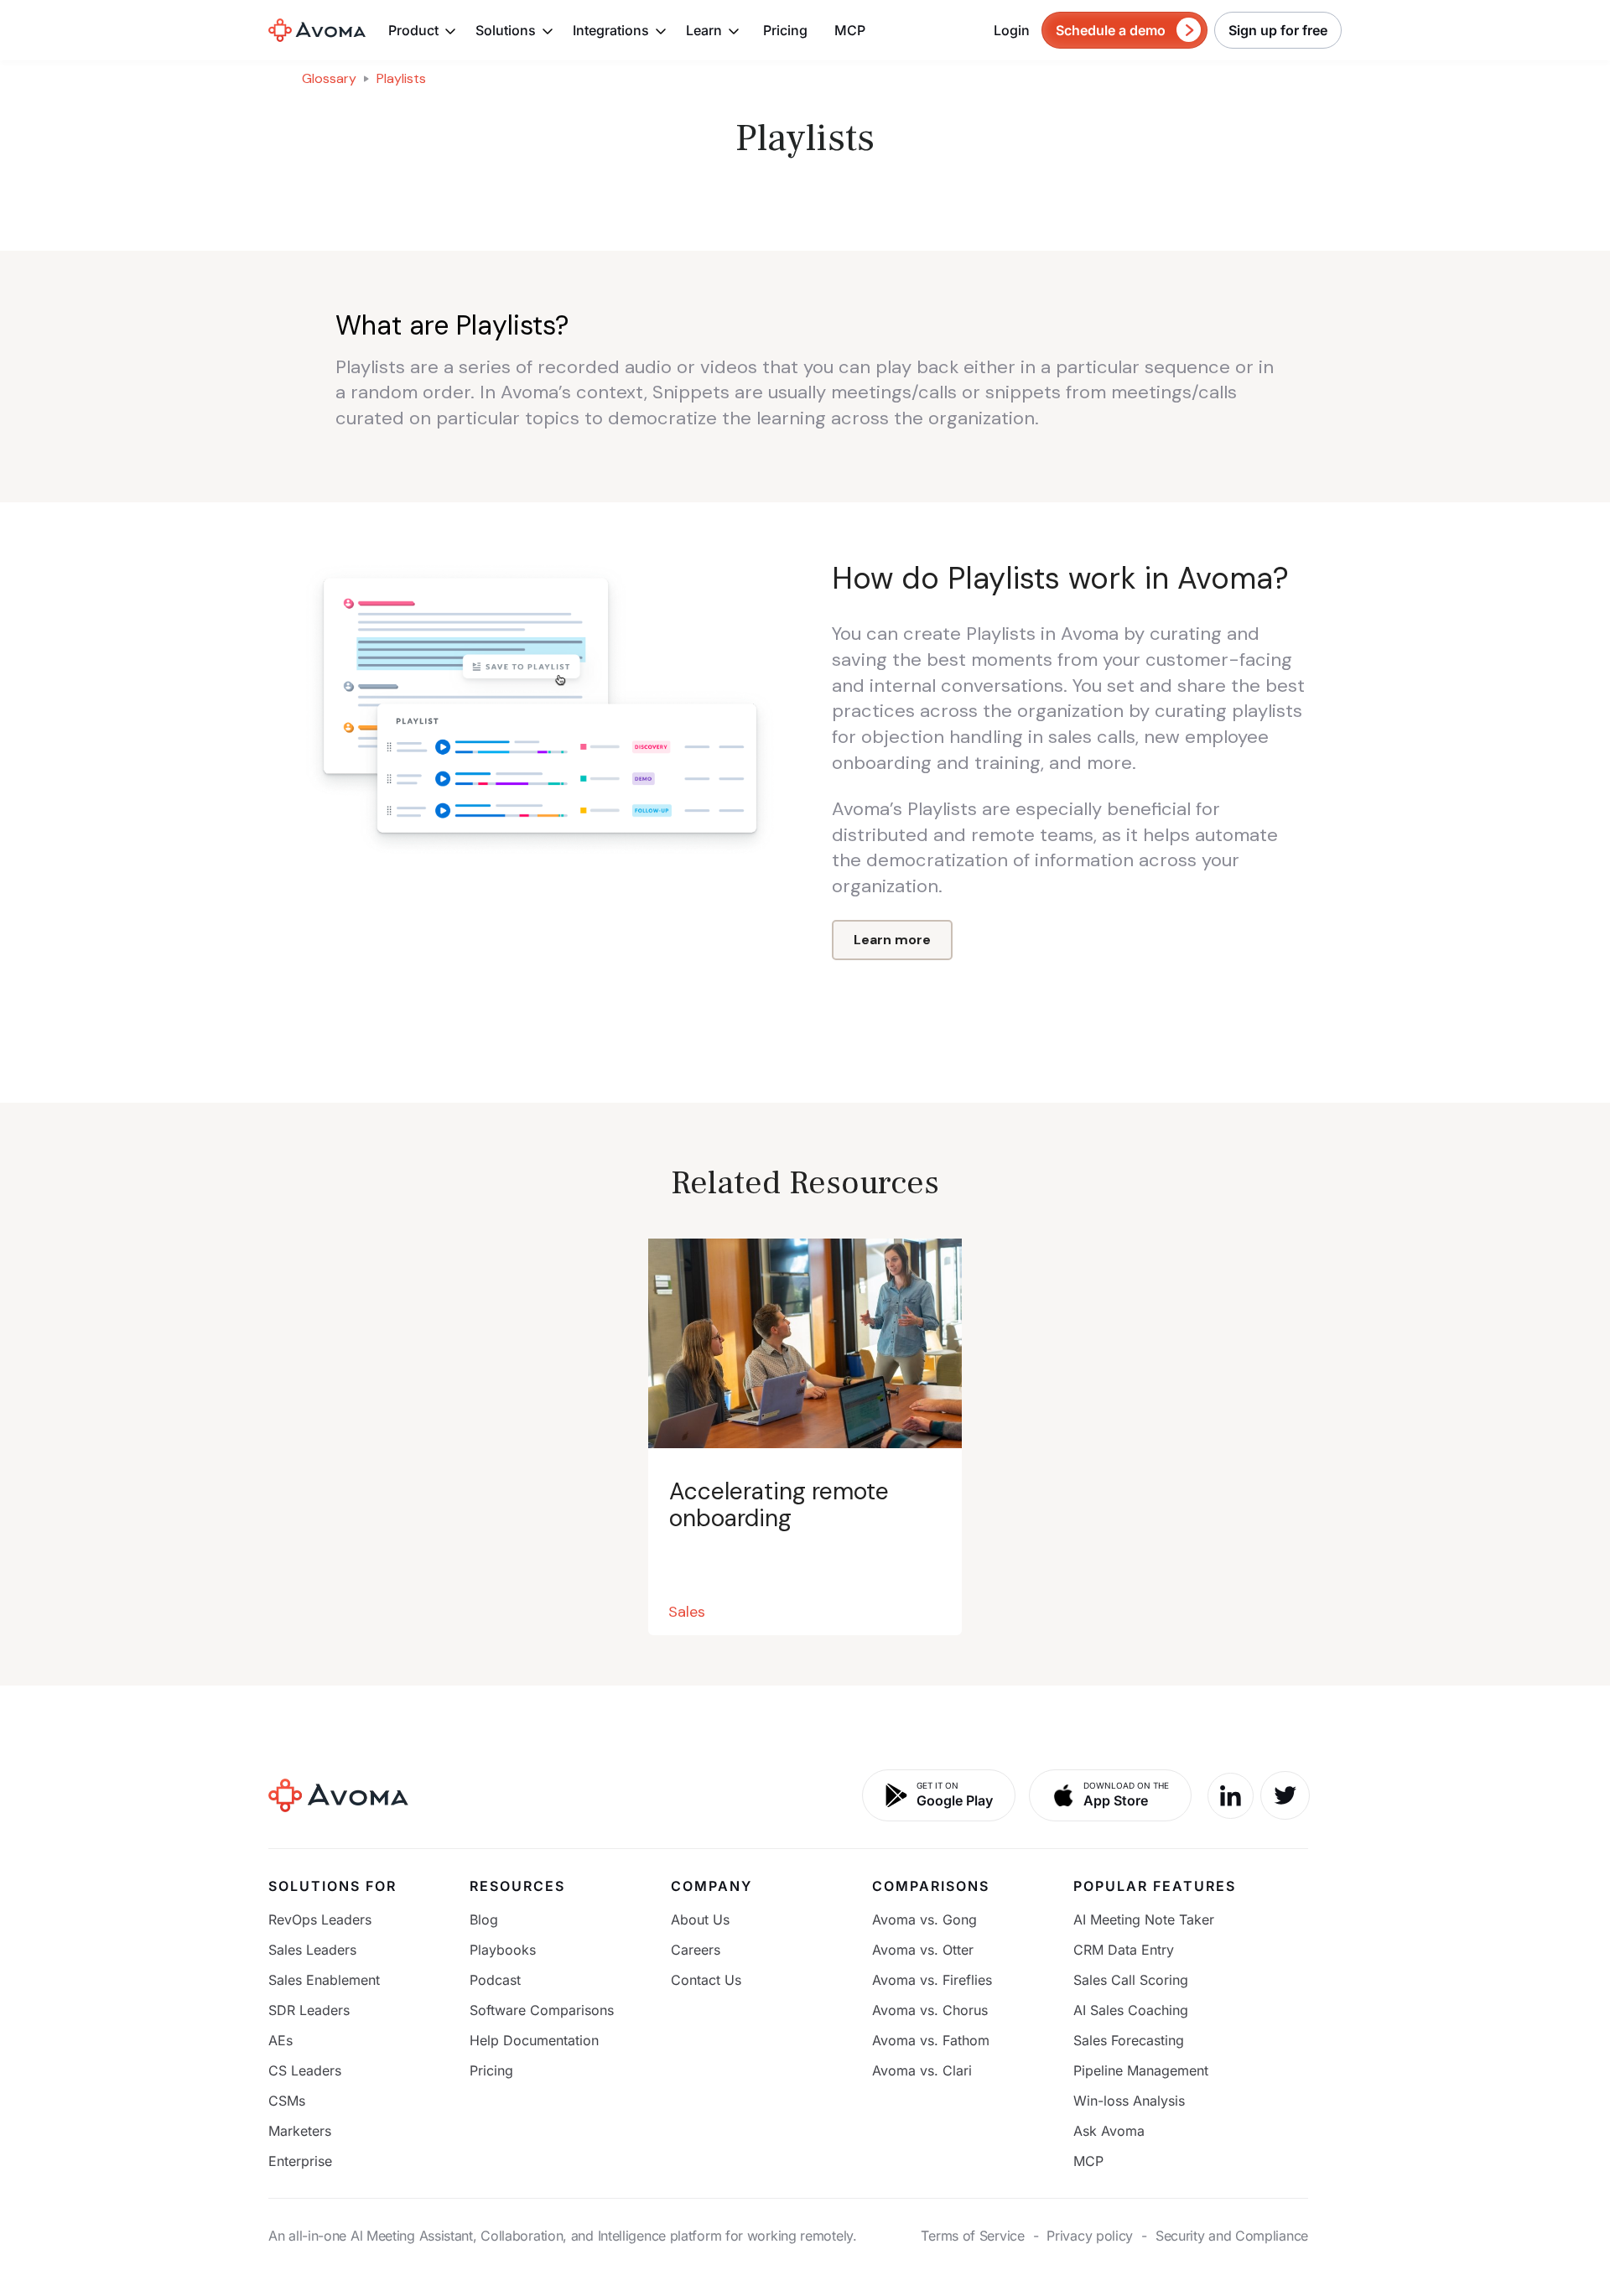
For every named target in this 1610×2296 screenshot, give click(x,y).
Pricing (785, 30)
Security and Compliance (1232, 2236)
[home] (317, 30)
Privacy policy (1090, 2236)
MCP (850, 30)
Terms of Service (972, 2236)
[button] (423, 30)
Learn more (892, 940)
